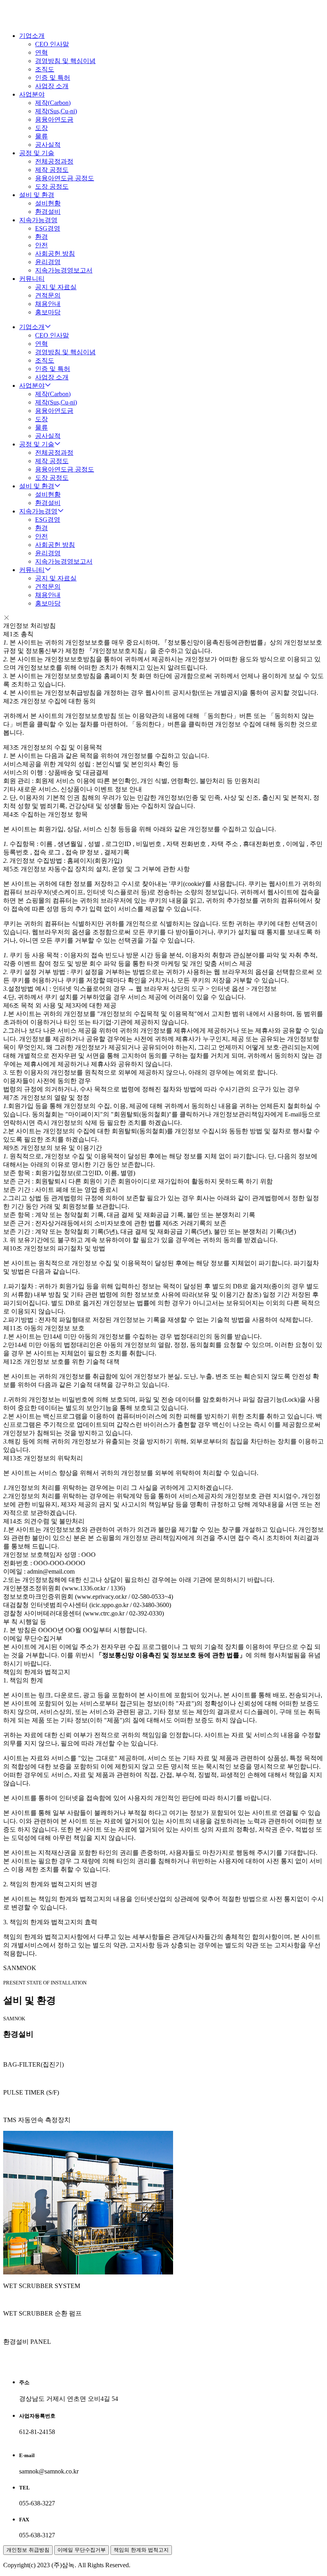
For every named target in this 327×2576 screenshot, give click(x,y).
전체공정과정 (54, 161)
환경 (41, 237)
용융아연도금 (54, 119)
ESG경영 (48, 228)
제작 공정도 (52, 170)
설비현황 (48, 203)
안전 (41, 245)
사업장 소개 (52, 86)
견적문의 (48, 295)
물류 (41, 136)
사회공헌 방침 (55, 253)
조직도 (45, 69)
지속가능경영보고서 (64, 270)
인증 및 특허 (53, 78)
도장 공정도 (52, 186)
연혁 (41, 52)
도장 (41, 128)
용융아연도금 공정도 (65, 178)
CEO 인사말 (52, 44)
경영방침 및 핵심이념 (65, 61)
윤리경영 (48, 262)
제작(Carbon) (53, 103)
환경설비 (48, 212)
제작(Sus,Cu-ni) (56, 111)
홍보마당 (48, 312)
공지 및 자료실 (56, 287)
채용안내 (48, 304)
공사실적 (48, 145)
